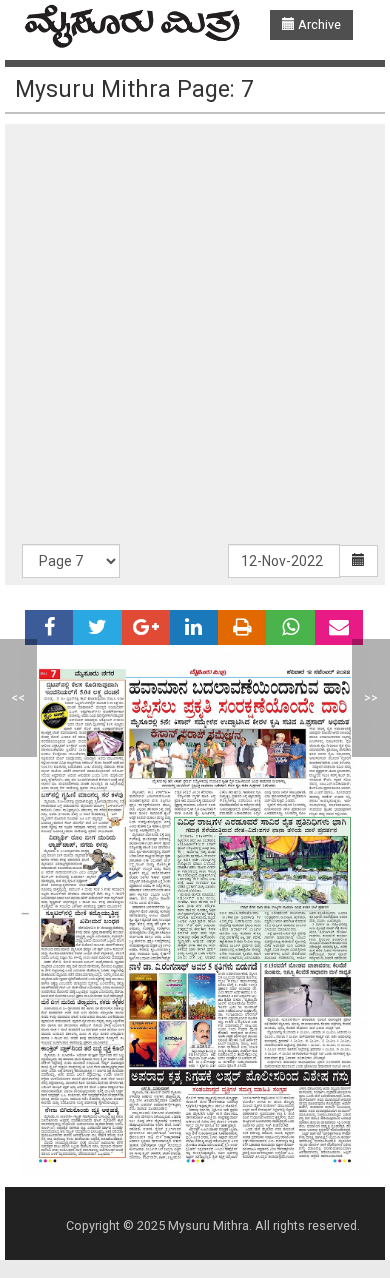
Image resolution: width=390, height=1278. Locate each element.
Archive (318, 24)
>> (371, 697)
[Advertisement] (195, 339)
